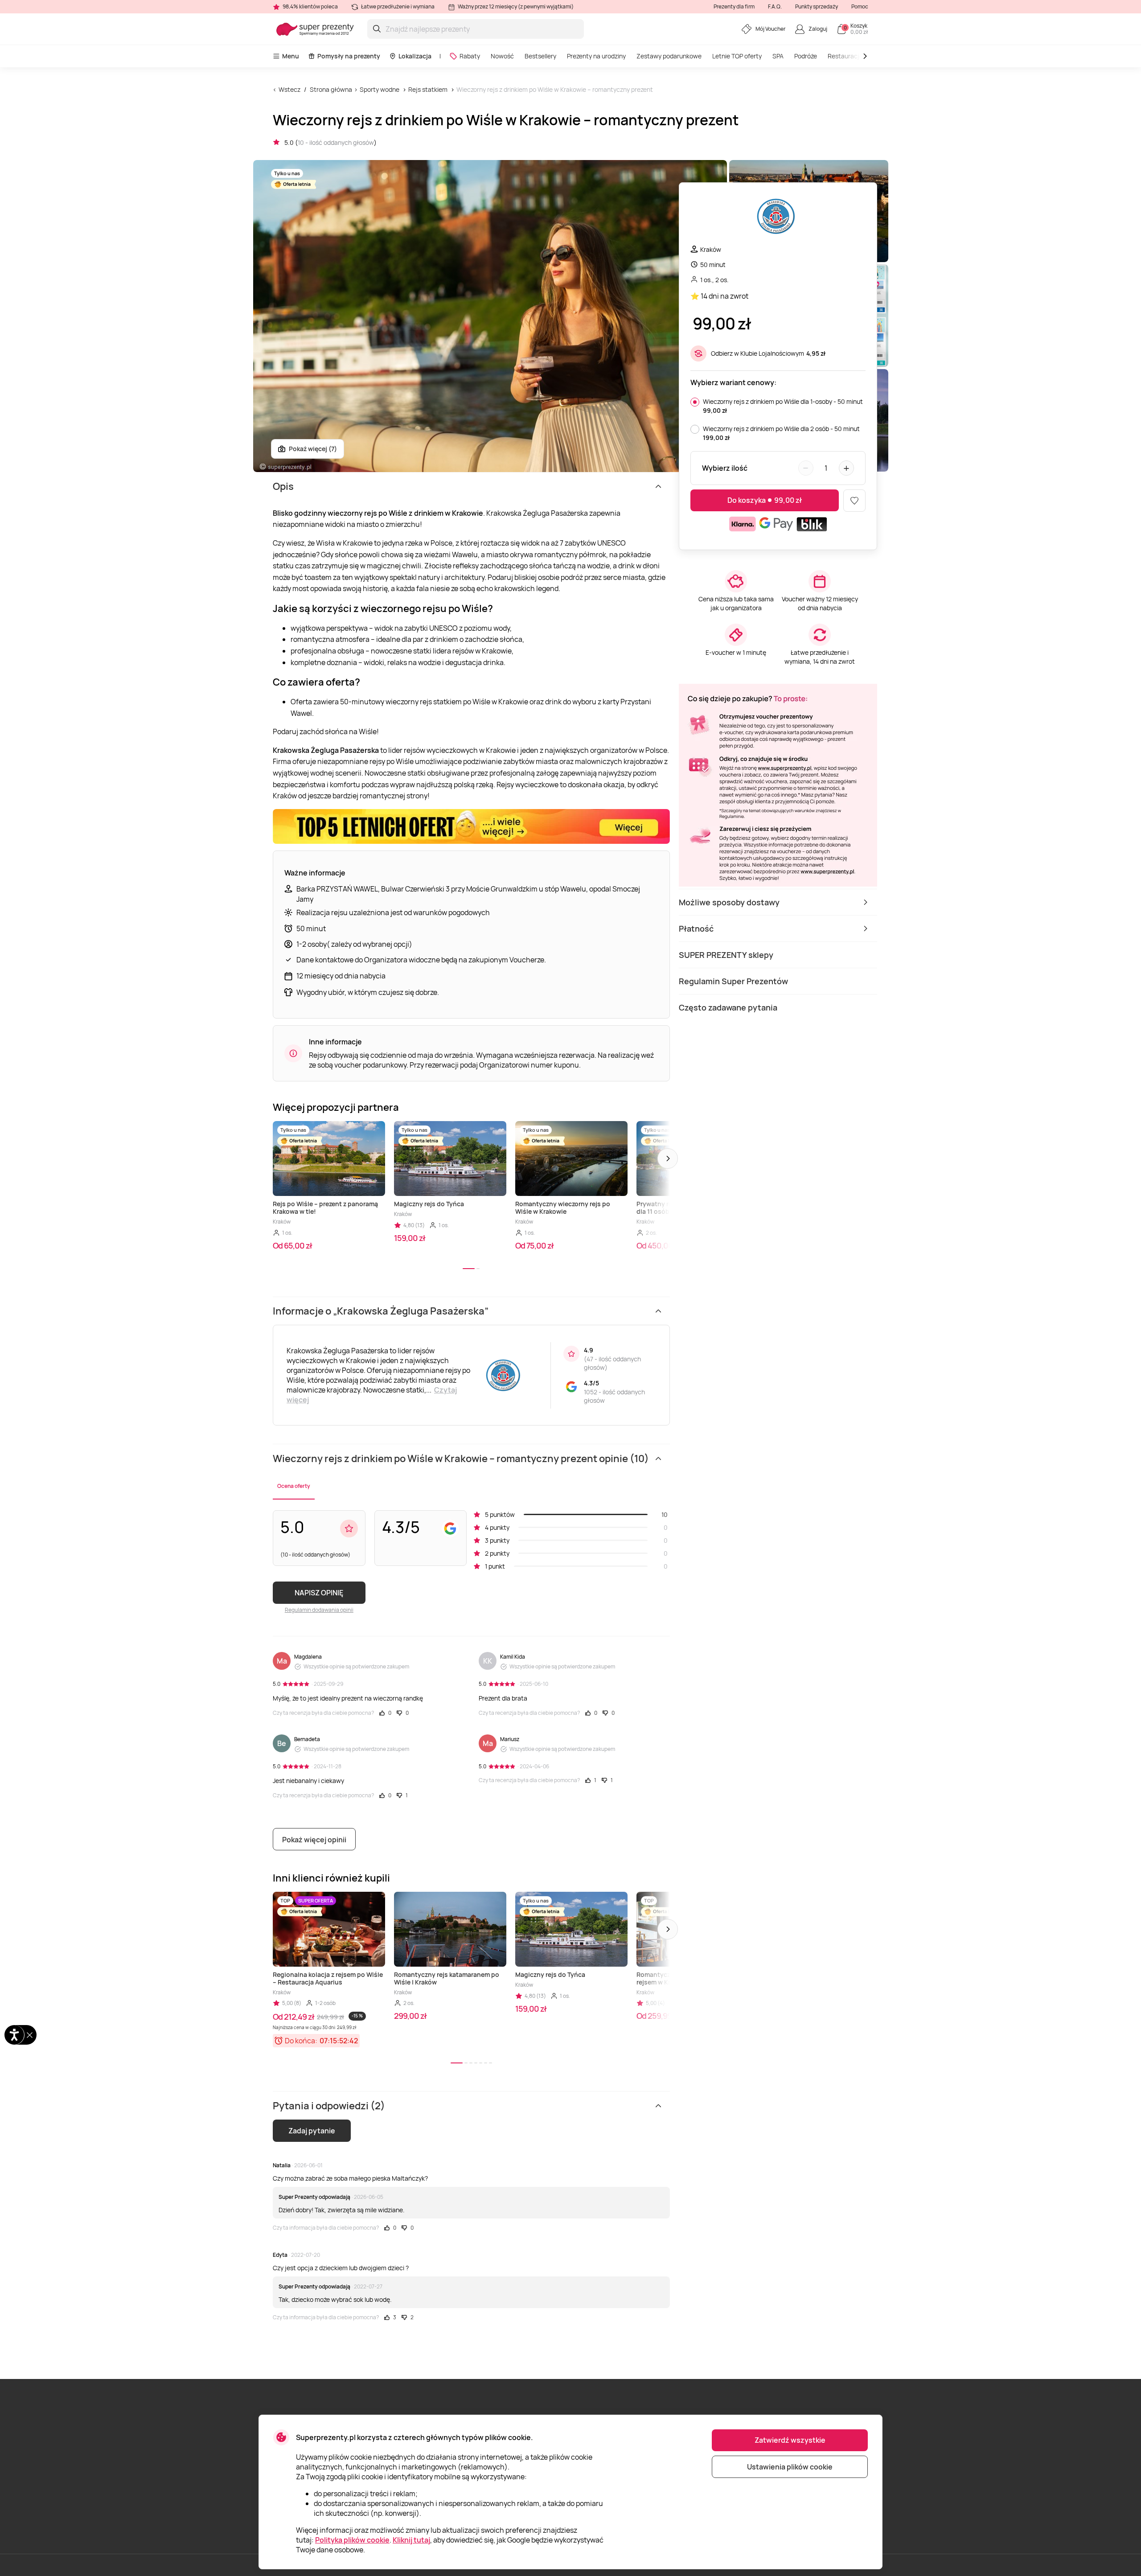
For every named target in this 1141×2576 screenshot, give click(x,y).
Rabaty (470, 56)
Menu (291, 56)
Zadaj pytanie (312, 2131)
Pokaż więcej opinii (314, 1840)
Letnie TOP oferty (737, 56)
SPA (778, 56)
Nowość (502, 56)
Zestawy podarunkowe (669, 56)
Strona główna (331, 89)
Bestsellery (540, 56)
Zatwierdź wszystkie (790, 2440)
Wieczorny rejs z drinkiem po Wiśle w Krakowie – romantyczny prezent (555, 89)
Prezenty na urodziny (596, 56)
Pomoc (860, 6)
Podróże (806, 56)
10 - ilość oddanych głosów (336, 142)
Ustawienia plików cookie (790, 2467)
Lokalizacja (415, 56)
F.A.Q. (775, 6)
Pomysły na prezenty (349, 56)
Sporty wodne (380, 89)
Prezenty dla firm (734, 6)
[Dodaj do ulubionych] (854, 501)
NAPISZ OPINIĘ (319, 1593)
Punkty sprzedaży (817, 6)
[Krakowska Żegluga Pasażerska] (778, 217)
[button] (668, 1159)
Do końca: (301, 2041)
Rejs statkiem (428, 89)
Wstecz (289, 89)
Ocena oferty (294, 1486)
